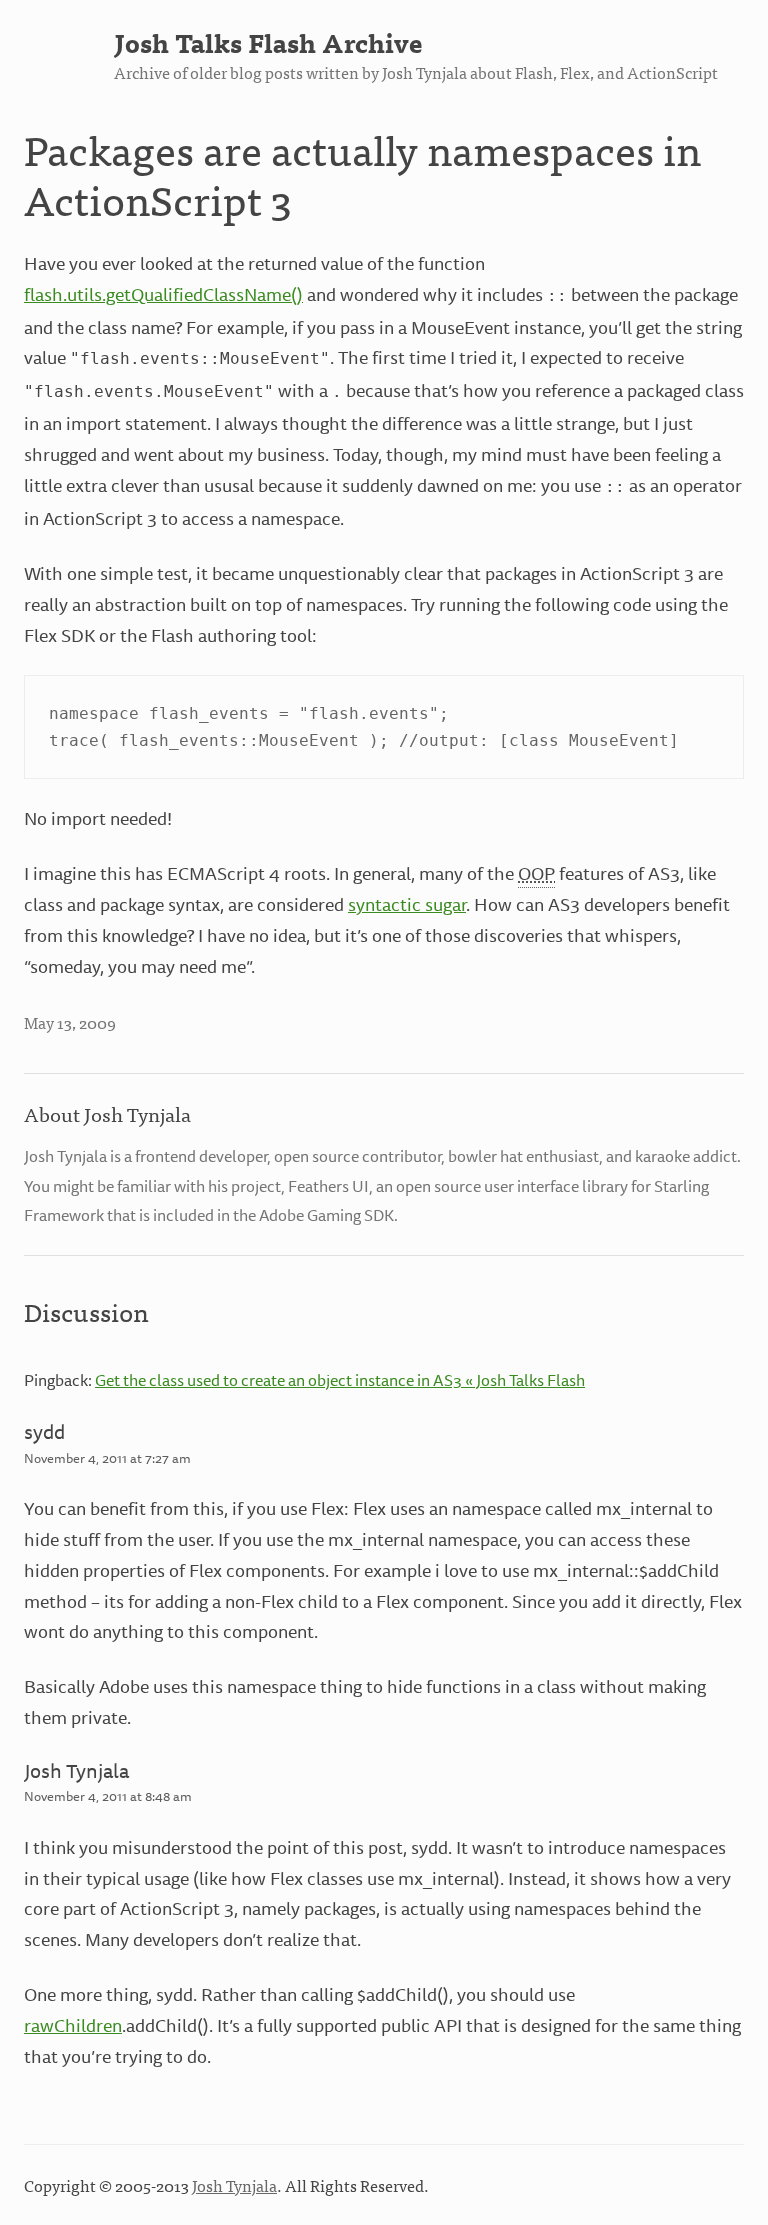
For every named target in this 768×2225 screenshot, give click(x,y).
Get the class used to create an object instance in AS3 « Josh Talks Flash (340, 1380)
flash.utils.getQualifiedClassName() (163, 294)
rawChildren (73, 2025)
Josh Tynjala (76, 1770)
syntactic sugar (407, 904)
